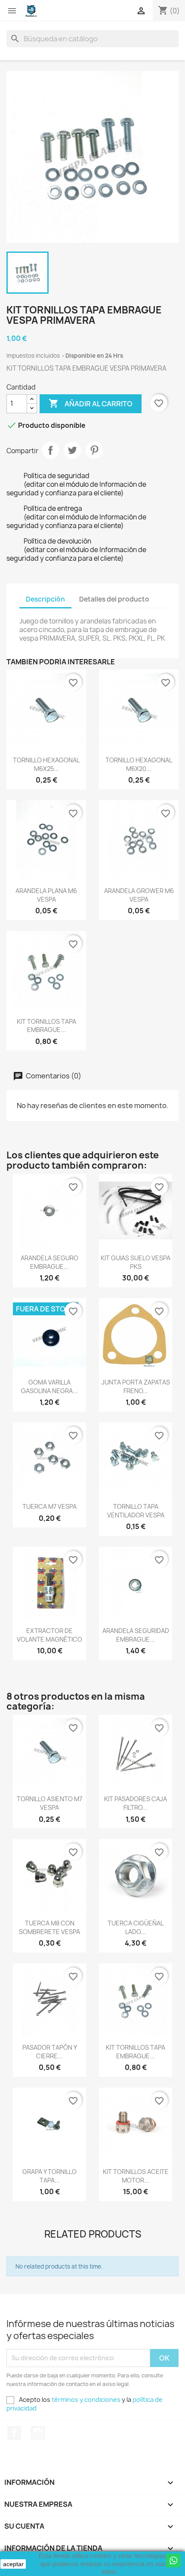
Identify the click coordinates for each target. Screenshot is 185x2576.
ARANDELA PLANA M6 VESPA (46, 895)
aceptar (13, 2564)
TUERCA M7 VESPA (49, 1506)
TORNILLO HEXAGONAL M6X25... (46, 764)
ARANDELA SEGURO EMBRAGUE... (49, 1262)
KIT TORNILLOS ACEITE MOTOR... (136, 2176)
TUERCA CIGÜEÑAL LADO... (136, 1927)
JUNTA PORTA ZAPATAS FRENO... (136, 1386)
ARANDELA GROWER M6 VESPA (139, 895)
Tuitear (72, 450)
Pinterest (94, 450)
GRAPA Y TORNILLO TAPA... (49, 2176)
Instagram (38, 2433)
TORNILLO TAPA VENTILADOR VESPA (136, 1511)
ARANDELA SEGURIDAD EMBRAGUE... (136, 1635)
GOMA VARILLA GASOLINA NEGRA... (49, 1386)
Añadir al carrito (91, 403)
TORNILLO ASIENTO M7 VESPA (49, 1803)
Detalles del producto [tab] (114, 599)
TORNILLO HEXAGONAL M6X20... (139, 764)
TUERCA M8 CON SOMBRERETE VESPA (49, 1927)
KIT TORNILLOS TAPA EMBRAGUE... (46, 1026)
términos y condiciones (86, 2399)
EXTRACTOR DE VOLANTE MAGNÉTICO (49, 1635)
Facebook (14, 2433)
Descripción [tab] (45, 599)
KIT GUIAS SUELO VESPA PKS (136, 1262)
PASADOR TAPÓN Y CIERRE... (50, 2052)
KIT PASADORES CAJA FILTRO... (136, 1803)
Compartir (50, 450)
